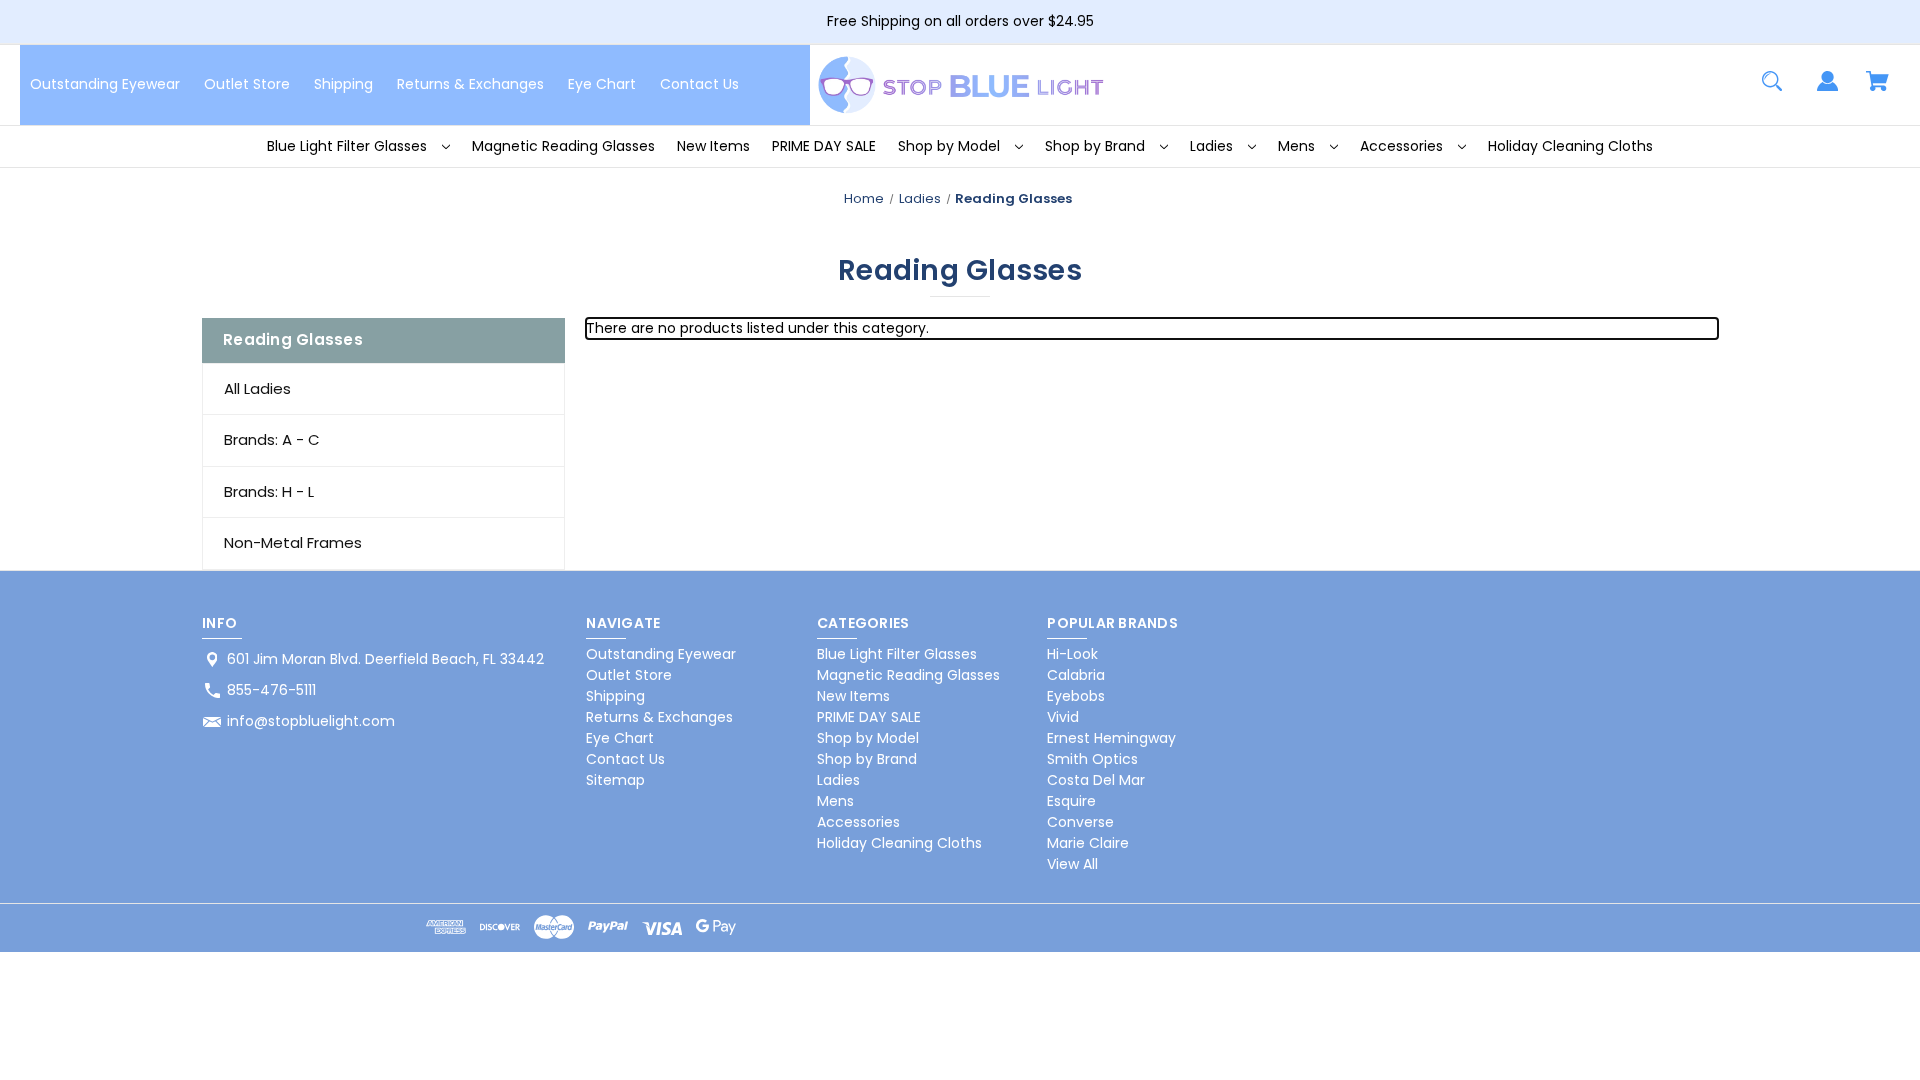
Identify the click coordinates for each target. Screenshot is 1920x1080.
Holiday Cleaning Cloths (1570, 146)
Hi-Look (1072, 654)
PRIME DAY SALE (824, 146)
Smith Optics (1092, 759)
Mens (1298, 146)
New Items (713, 146)
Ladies (1213, 146)
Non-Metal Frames (293, 542)
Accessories (1403, 146)
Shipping (343, 84)
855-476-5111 (271, 690)
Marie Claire (1088, 843)
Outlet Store (247, 84)
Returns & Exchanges (470, 84)
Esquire (1071, 801)
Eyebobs (1076, 696)
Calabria (1076, 675)
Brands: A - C (272, 439)
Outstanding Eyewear (105, 84)
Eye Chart (602, 84)
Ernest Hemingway (1111, 738)
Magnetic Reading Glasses (563, 146)
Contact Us (699, 84)
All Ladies (257, 388)
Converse (1080, 822)
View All (1072, 864)
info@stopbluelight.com (311, 721)
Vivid (1063, 717)
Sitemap (615, 780)
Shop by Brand (1097, 146)
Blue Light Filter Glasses (349, 146)
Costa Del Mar (1096, 780)
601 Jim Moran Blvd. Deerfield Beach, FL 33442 (385, 659)
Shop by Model (951, 146)
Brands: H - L (269, 491)
